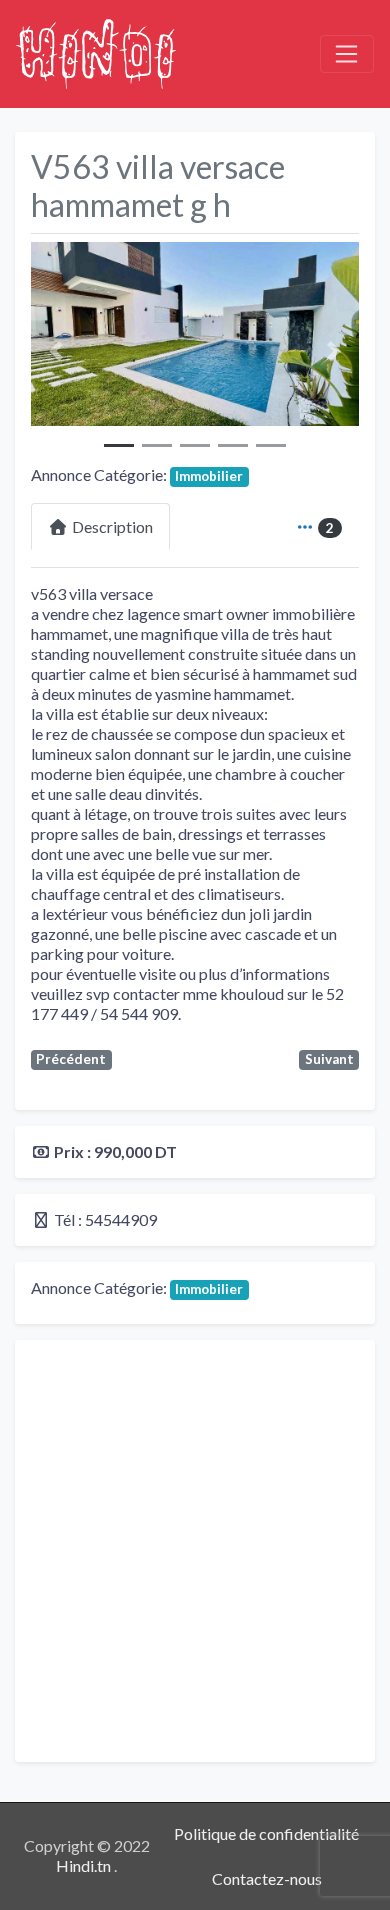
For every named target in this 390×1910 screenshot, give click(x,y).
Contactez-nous (267, 1878)
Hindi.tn (85, 1865)
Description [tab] (112, 526)
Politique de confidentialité (266, 1833)
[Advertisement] (195, 1551)
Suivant (329, 1059)
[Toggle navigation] (347, 54)
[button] (55, 352)
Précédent (71, 1059)
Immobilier (209, 476)
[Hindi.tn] (96, 51)
